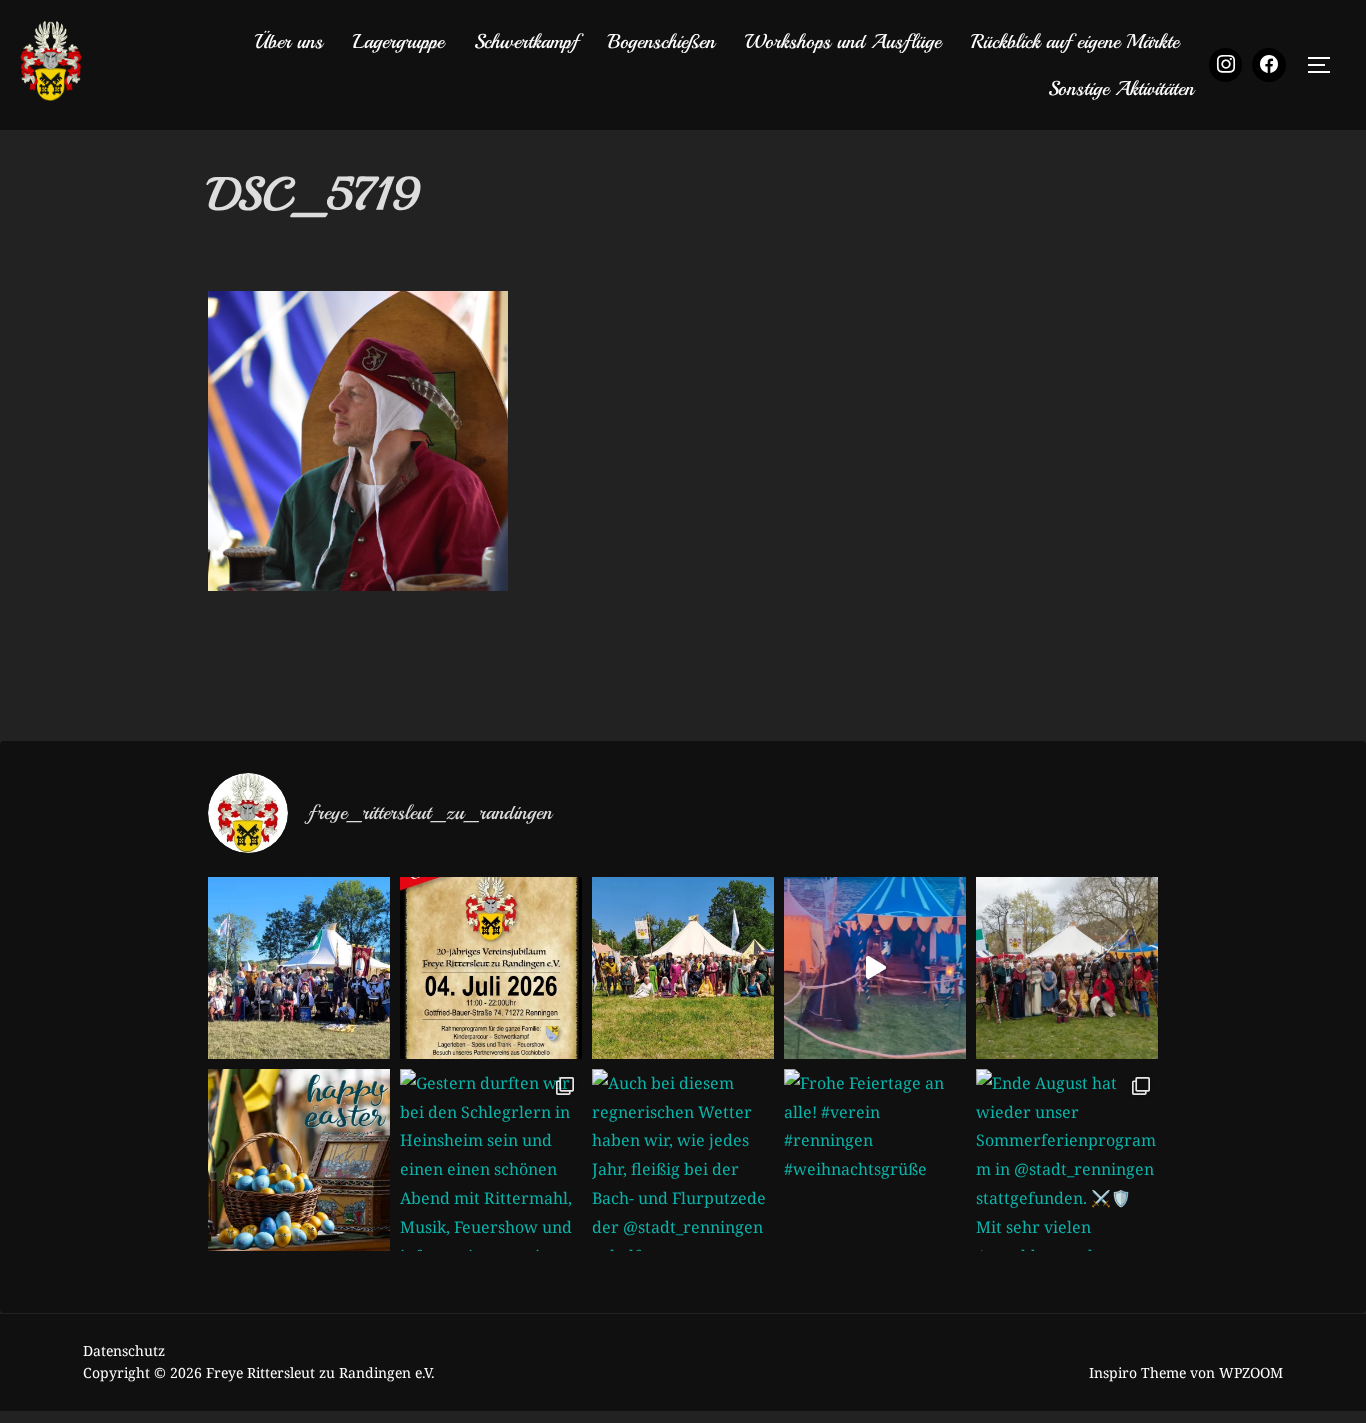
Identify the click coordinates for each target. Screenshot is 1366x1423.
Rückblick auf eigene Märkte (1075, 41)
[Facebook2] (1269, 65)
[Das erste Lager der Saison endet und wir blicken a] (1067, 968)
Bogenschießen (661, 41)
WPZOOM (1251, 1372)
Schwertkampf (526, 41)
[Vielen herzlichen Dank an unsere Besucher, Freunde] (299, 968)
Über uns (288, 41)
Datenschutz (124, 1350)
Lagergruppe (398, 41)
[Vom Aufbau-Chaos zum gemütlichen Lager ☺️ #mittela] (875, 968)
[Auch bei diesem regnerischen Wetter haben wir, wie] (683, 1160)
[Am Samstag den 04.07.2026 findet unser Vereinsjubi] (491, 968)
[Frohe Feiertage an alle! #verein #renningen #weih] (875, 1160)
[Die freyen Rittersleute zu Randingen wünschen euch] (299, 1160)
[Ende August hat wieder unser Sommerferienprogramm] (1067, 1160)
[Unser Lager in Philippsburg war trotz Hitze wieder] (683, 968)
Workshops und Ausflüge (843, 41)
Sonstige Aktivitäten (1121, 88)
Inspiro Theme (1137, 1372)
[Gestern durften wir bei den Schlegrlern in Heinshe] (491, 1160)
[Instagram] (1226, 65)
